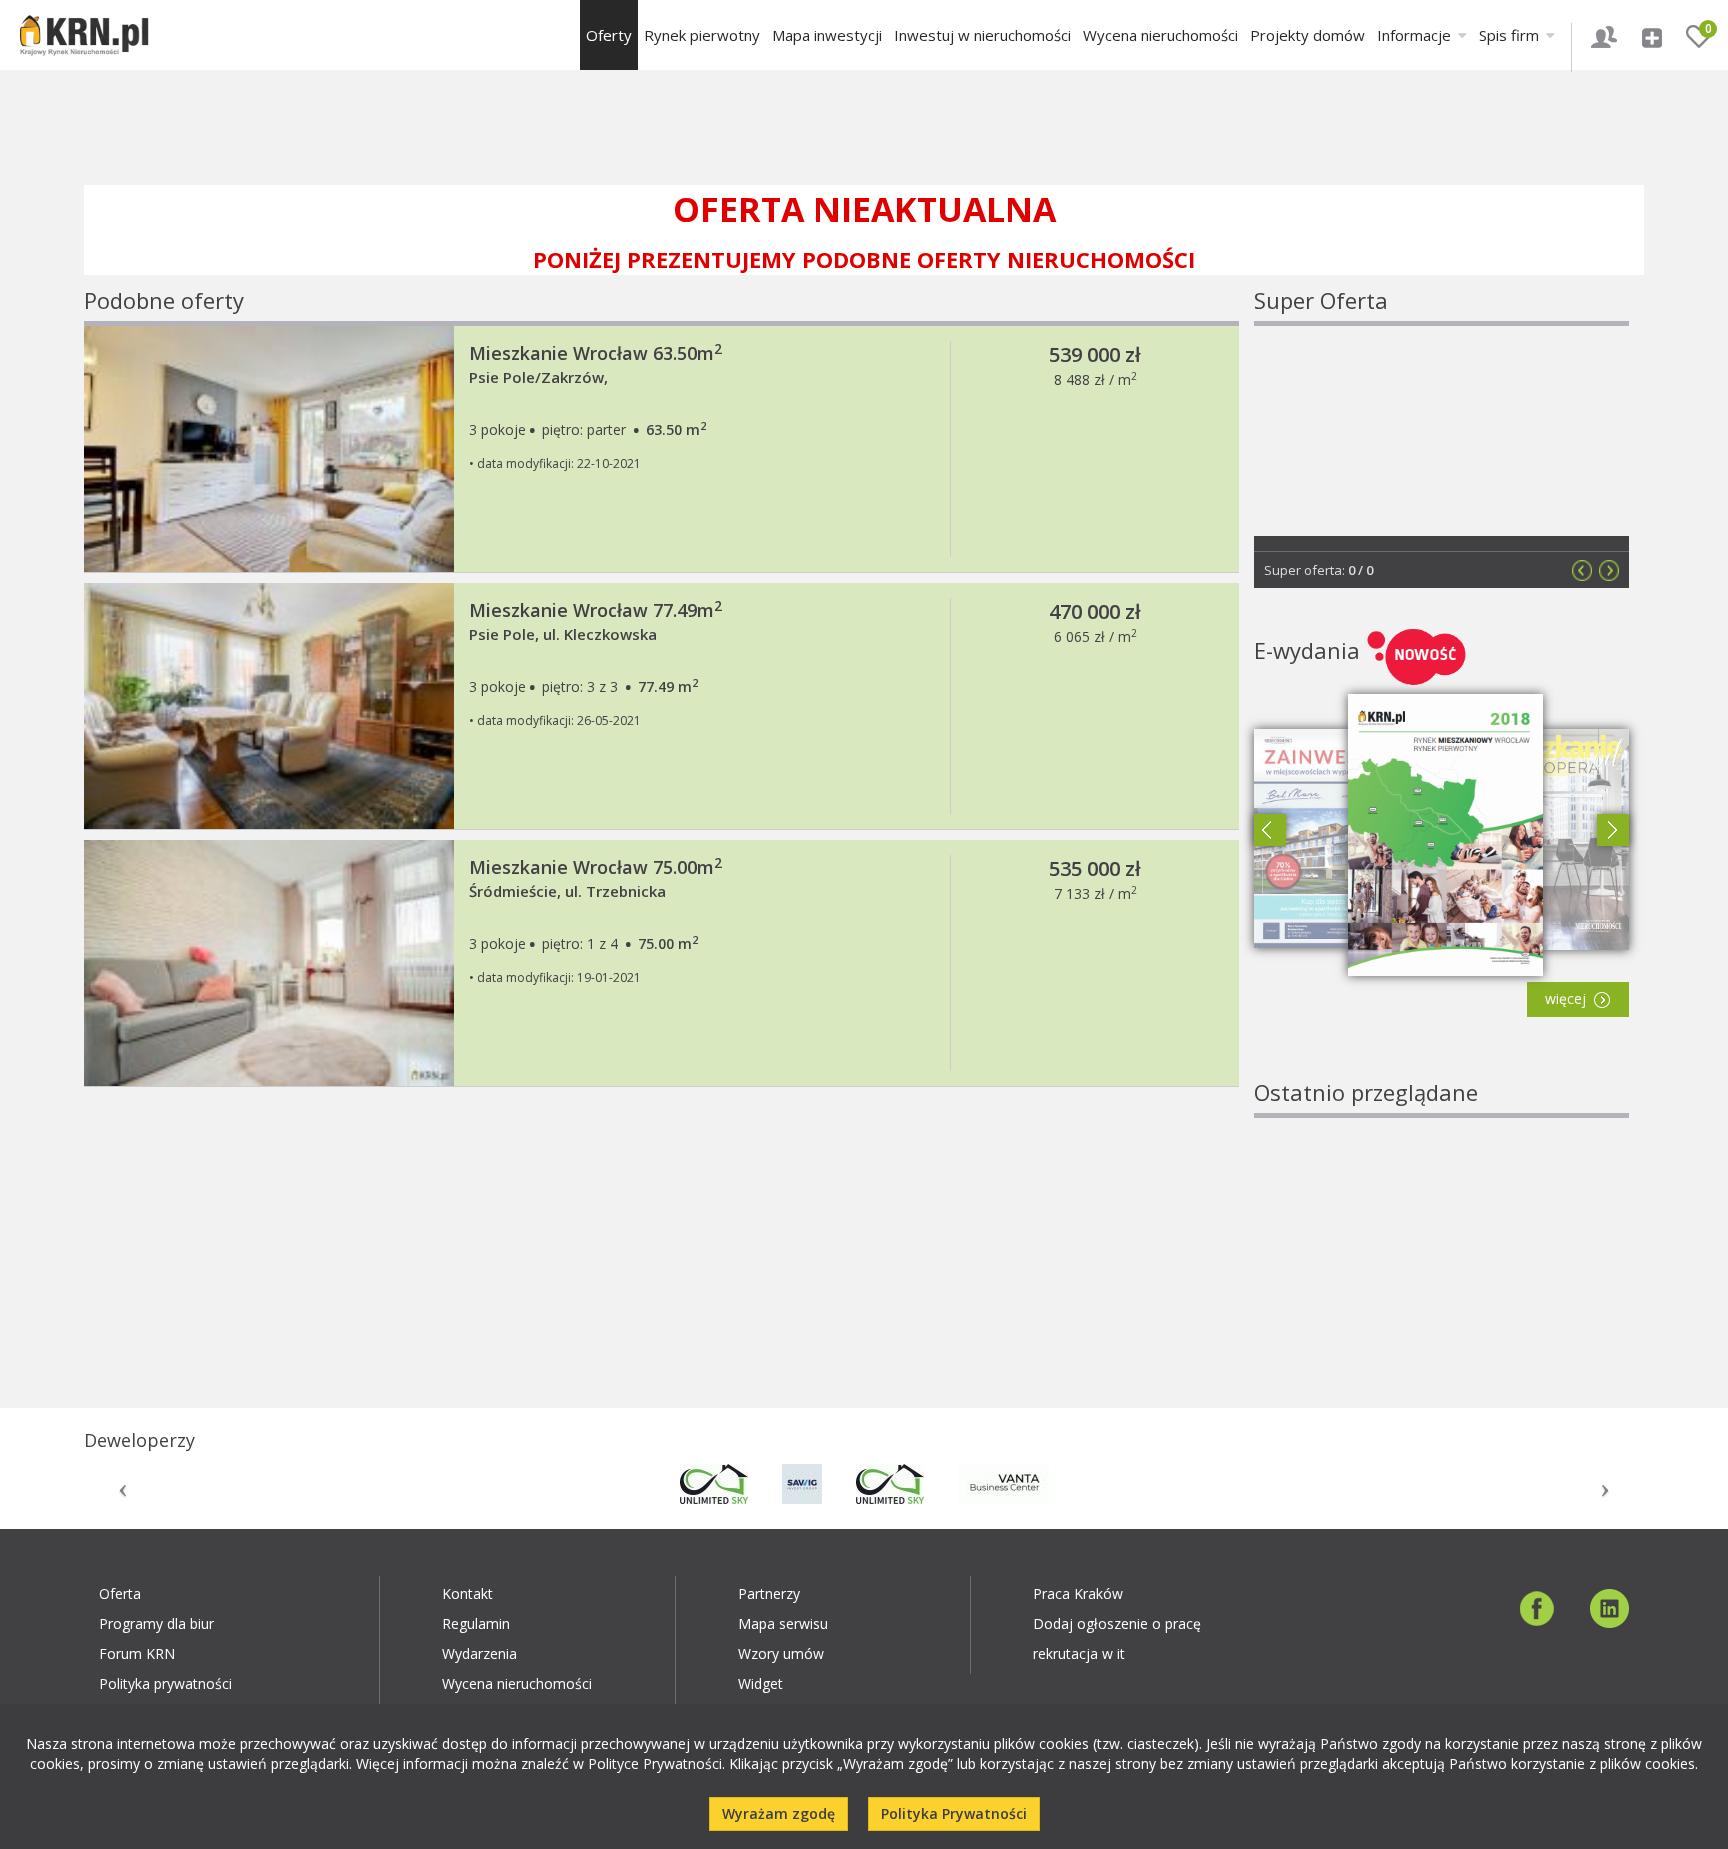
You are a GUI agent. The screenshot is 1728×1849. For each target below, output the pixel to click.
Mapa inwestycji (827, 35)
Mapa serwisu (783, 1623)
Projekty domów (1307, 35)
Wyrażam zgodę (778, 1813)
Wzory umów (781, 1653)
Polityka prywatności (165, 1683)
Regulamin (476, 1623)
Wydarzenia (479, 1653)
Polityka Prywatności (954, 1813)
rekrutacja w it (1079, 1653)
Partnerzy (769, 1593)
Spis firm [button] (1511, 35)
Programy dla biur (156, 1623)
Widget (760, 1683)
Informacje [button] (1416, 35)
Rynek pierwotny (702, 35)
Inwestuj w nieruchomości (982, 35)
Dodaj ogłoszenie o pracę (1117, 1623)
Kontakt (467, 1593)
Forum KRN (137, 1653)
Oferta (120, 1593)
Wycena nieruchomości (1160, 35)
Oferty (609, 35)
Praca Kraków (1078, 1593)
